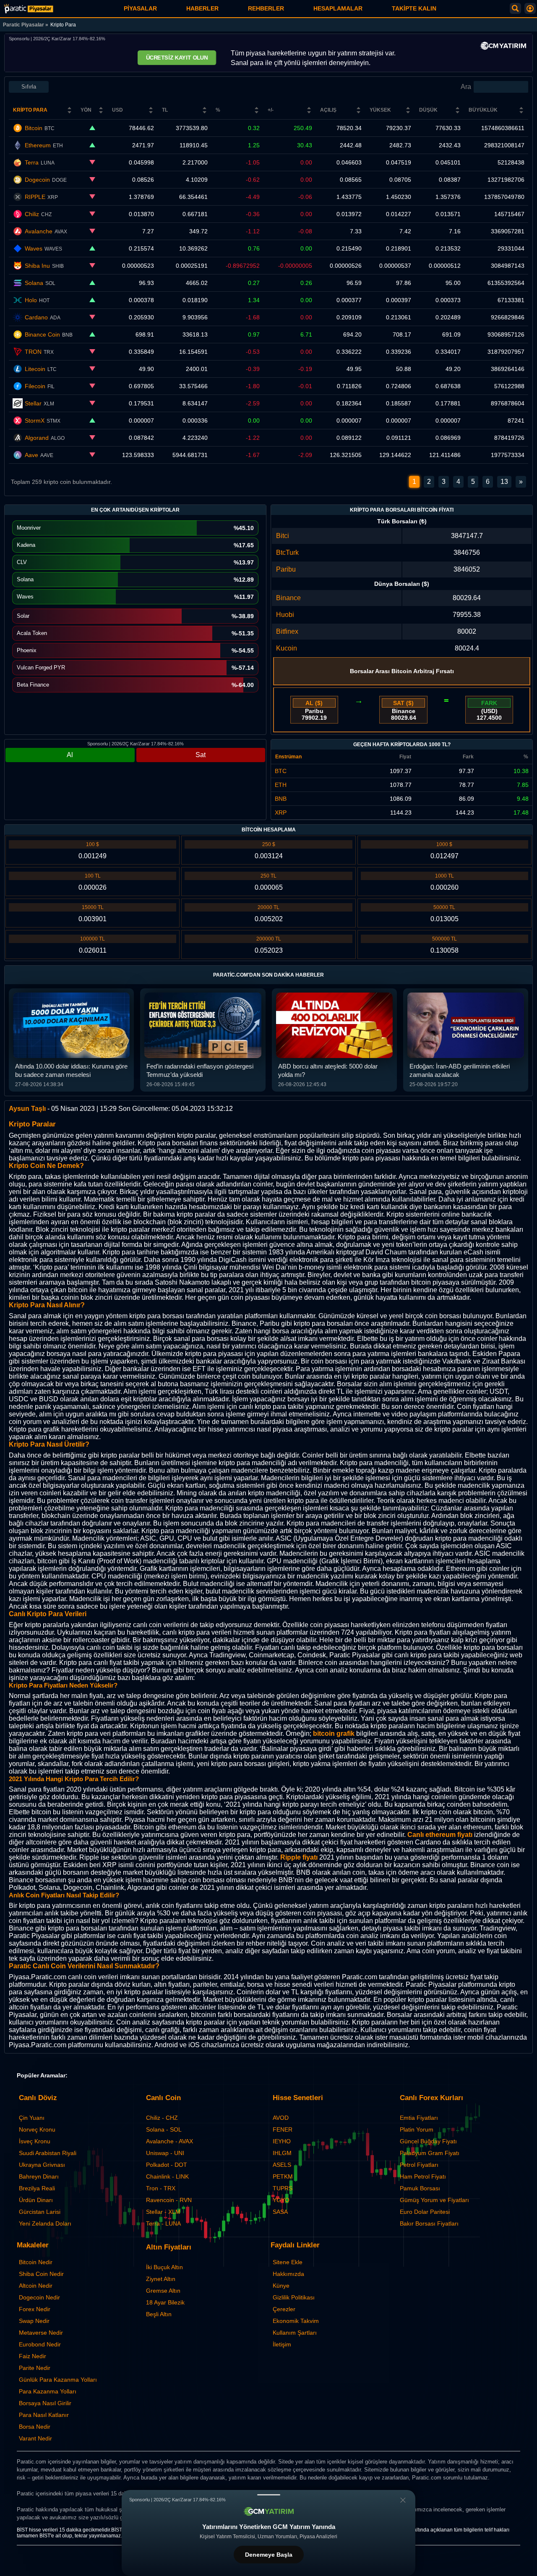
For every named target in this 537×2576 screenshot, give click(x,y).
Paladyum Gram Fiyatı (430, 2153)
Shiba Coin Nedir (41, 2274)
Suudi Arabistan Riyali (48, 2153)
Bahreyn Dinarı (39, 2176)
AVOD (281, 2118)
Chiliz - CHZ (162, 2118)
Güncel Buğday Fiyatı (428, 2141)
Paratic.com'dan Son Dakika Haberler (268, 975)
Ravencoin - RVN (169, 2200)
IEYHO (282, 2141)
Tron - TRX (161, 2188)
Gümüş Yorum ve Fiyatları (434, 2200)
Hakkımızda (288, 2274)
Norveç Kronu (37, 2129)
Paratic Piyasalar (23, 25)
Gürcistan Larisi (40, 2212)
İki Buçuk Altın (164, 2267)
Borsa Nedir (35, 2427)
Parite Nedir (35, 2368)
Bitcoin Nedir (36, 2262)
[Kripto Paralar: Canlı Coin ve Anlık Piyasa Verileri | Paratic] (29, 9)
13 (504, 482)
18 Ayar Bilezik (165, 2302)
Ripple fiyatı (299, 1857)
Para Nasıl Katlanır (44, 2415)
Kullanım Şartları (295, 2333)
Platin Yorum (417, 2129)
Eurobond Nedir (40, 2344)
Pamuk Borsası (420, 2188)
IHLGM (282, 2153)
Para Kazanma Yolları (48, 2391)
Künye (281, 2286)
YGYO (281, 2200)
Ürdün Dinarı (36, 2200)
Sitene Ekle (288, 2262)
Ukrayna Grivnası (42, 2165)
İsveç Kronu (35, 2141)
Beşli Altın (159, 2314)
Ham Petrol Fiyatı (423, 2176)
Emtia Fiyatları (419, 2118)
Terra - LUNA (163, 2223)
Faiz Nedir (33, 2356)
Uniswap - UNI (165, 2153)
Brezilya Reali (37, 2188)
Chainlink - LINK (167, 2176)
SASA (280, 2212)
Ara (466, 87)
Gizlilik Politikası (294, 2297)
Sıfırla (29, 87)
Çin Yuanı (32, 2118)
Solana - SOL (164, 2129)
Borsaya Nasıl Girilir (45, 2403)
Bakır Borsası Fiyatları (429, 2223)
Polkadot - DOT (167, 2165)
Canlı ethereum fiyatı (440, 1835)
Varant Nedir (35, 2438)
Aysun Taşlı (27, 1109)
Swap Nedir (34, 2321)
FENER (283, 2129)
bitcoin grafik (334, 1733)
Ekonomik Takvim (296, 2321)
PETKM (283, 2176)
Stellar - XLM (163, 2212)
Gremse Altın (163, 2291)
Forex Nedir (35, 2309)
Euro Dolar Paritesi (425, 2212)
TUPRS (283, 2188)
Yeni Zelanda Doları (45, 2223)
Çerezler (284, 2309)
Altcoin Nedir (36, 2286)
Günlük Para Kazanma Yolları (58, 2380)
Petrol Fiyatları (419, 2165)
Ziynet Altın (161, 2279)
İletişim (282, 2344)
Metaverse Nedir (41, 2333)
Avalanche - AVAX (169, 2141)
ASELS (282, 2165)
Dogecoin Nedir (39, 2297)
